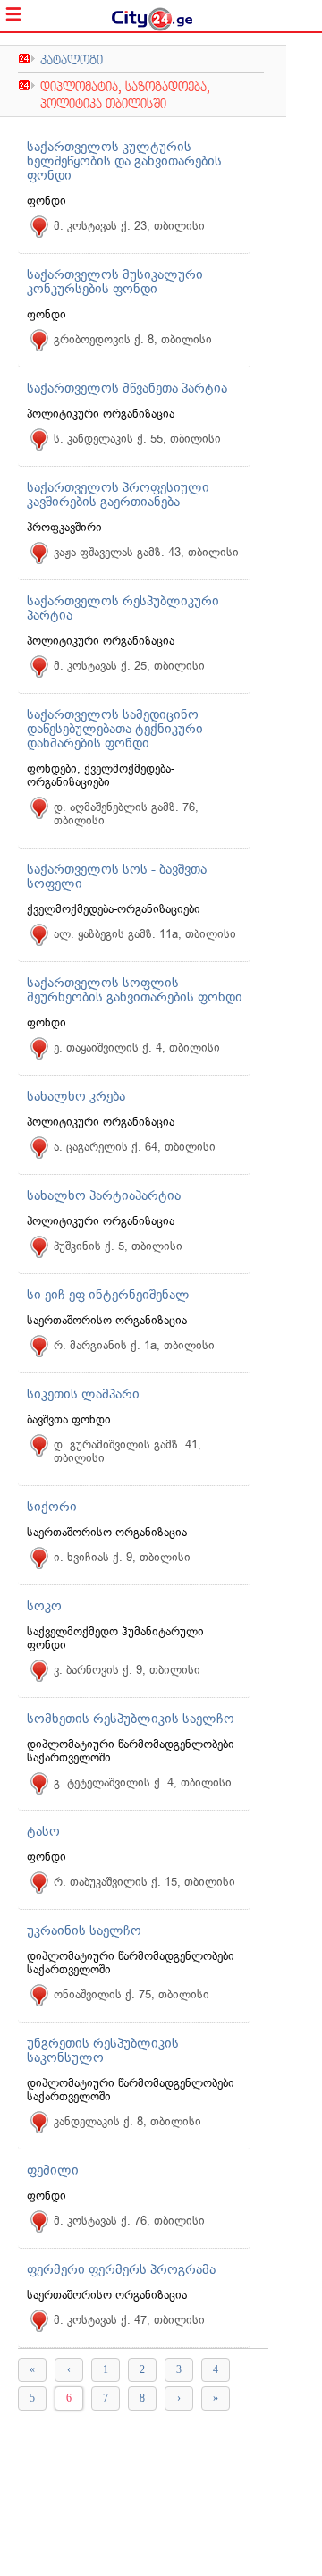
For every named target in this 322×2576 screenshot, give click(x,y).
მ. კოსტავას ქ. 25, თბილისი (129, 666)
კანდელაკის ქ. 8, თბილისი (127, 2121)
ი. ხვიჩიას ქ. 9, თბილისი (122, 1557)
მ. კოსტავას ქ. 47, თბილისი (129, 2320)
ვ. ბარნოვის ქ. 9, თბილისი (127, 1670)
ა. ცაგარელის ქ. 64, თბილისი (135, 1147)
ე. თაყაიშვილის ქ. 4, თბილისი (137, 1047)
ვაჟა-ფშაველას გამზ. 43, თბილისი (146, 552)
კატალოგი (72, 59)
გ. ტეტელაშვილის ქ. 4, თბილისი (143, 1782)
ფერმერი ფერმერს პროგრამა (121, 2269)
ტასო (43, 1831)
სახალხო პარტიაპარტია (104, 1195)
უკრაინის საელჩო (84, 1930)
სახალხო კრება (76, 1096)
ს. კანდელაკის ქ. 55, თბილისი (137, 439)
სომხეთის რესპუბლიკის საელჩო (131, 1719)
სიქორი (52, 1507)
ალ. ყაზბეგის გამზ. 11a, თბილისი (145, 934)
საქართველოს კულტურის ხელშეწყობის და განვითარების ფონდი (124, 161)
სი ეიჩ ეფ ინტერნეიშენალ (108, 1295)
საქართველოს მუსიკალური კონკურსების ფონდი (115, 282)
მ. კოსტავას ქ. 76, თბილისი (129, 2221)
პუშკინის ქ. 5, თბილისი (118, 1246)
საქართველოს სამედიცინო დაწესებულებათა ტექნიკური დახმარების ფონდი (115, 729)
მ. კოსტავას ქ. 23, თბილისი (129, 226)
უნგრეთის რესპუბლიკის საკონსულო (103, 2050)
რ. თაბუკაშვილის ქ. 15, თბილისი (144, 1882)
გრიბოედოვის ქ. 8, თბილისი (133, 339)
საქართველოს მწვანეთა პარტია (127, 388)
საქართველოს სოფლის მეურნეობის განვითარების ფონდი (135, 990)
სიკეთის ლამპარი (83, 1394)
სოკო (44, 1606)
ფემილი (53, 2170)
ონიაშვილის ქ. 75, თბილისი (131, 1994)
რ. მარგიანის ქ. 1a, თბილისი (134, 1345)
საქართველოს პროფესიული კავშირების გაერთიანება (118, 494)
